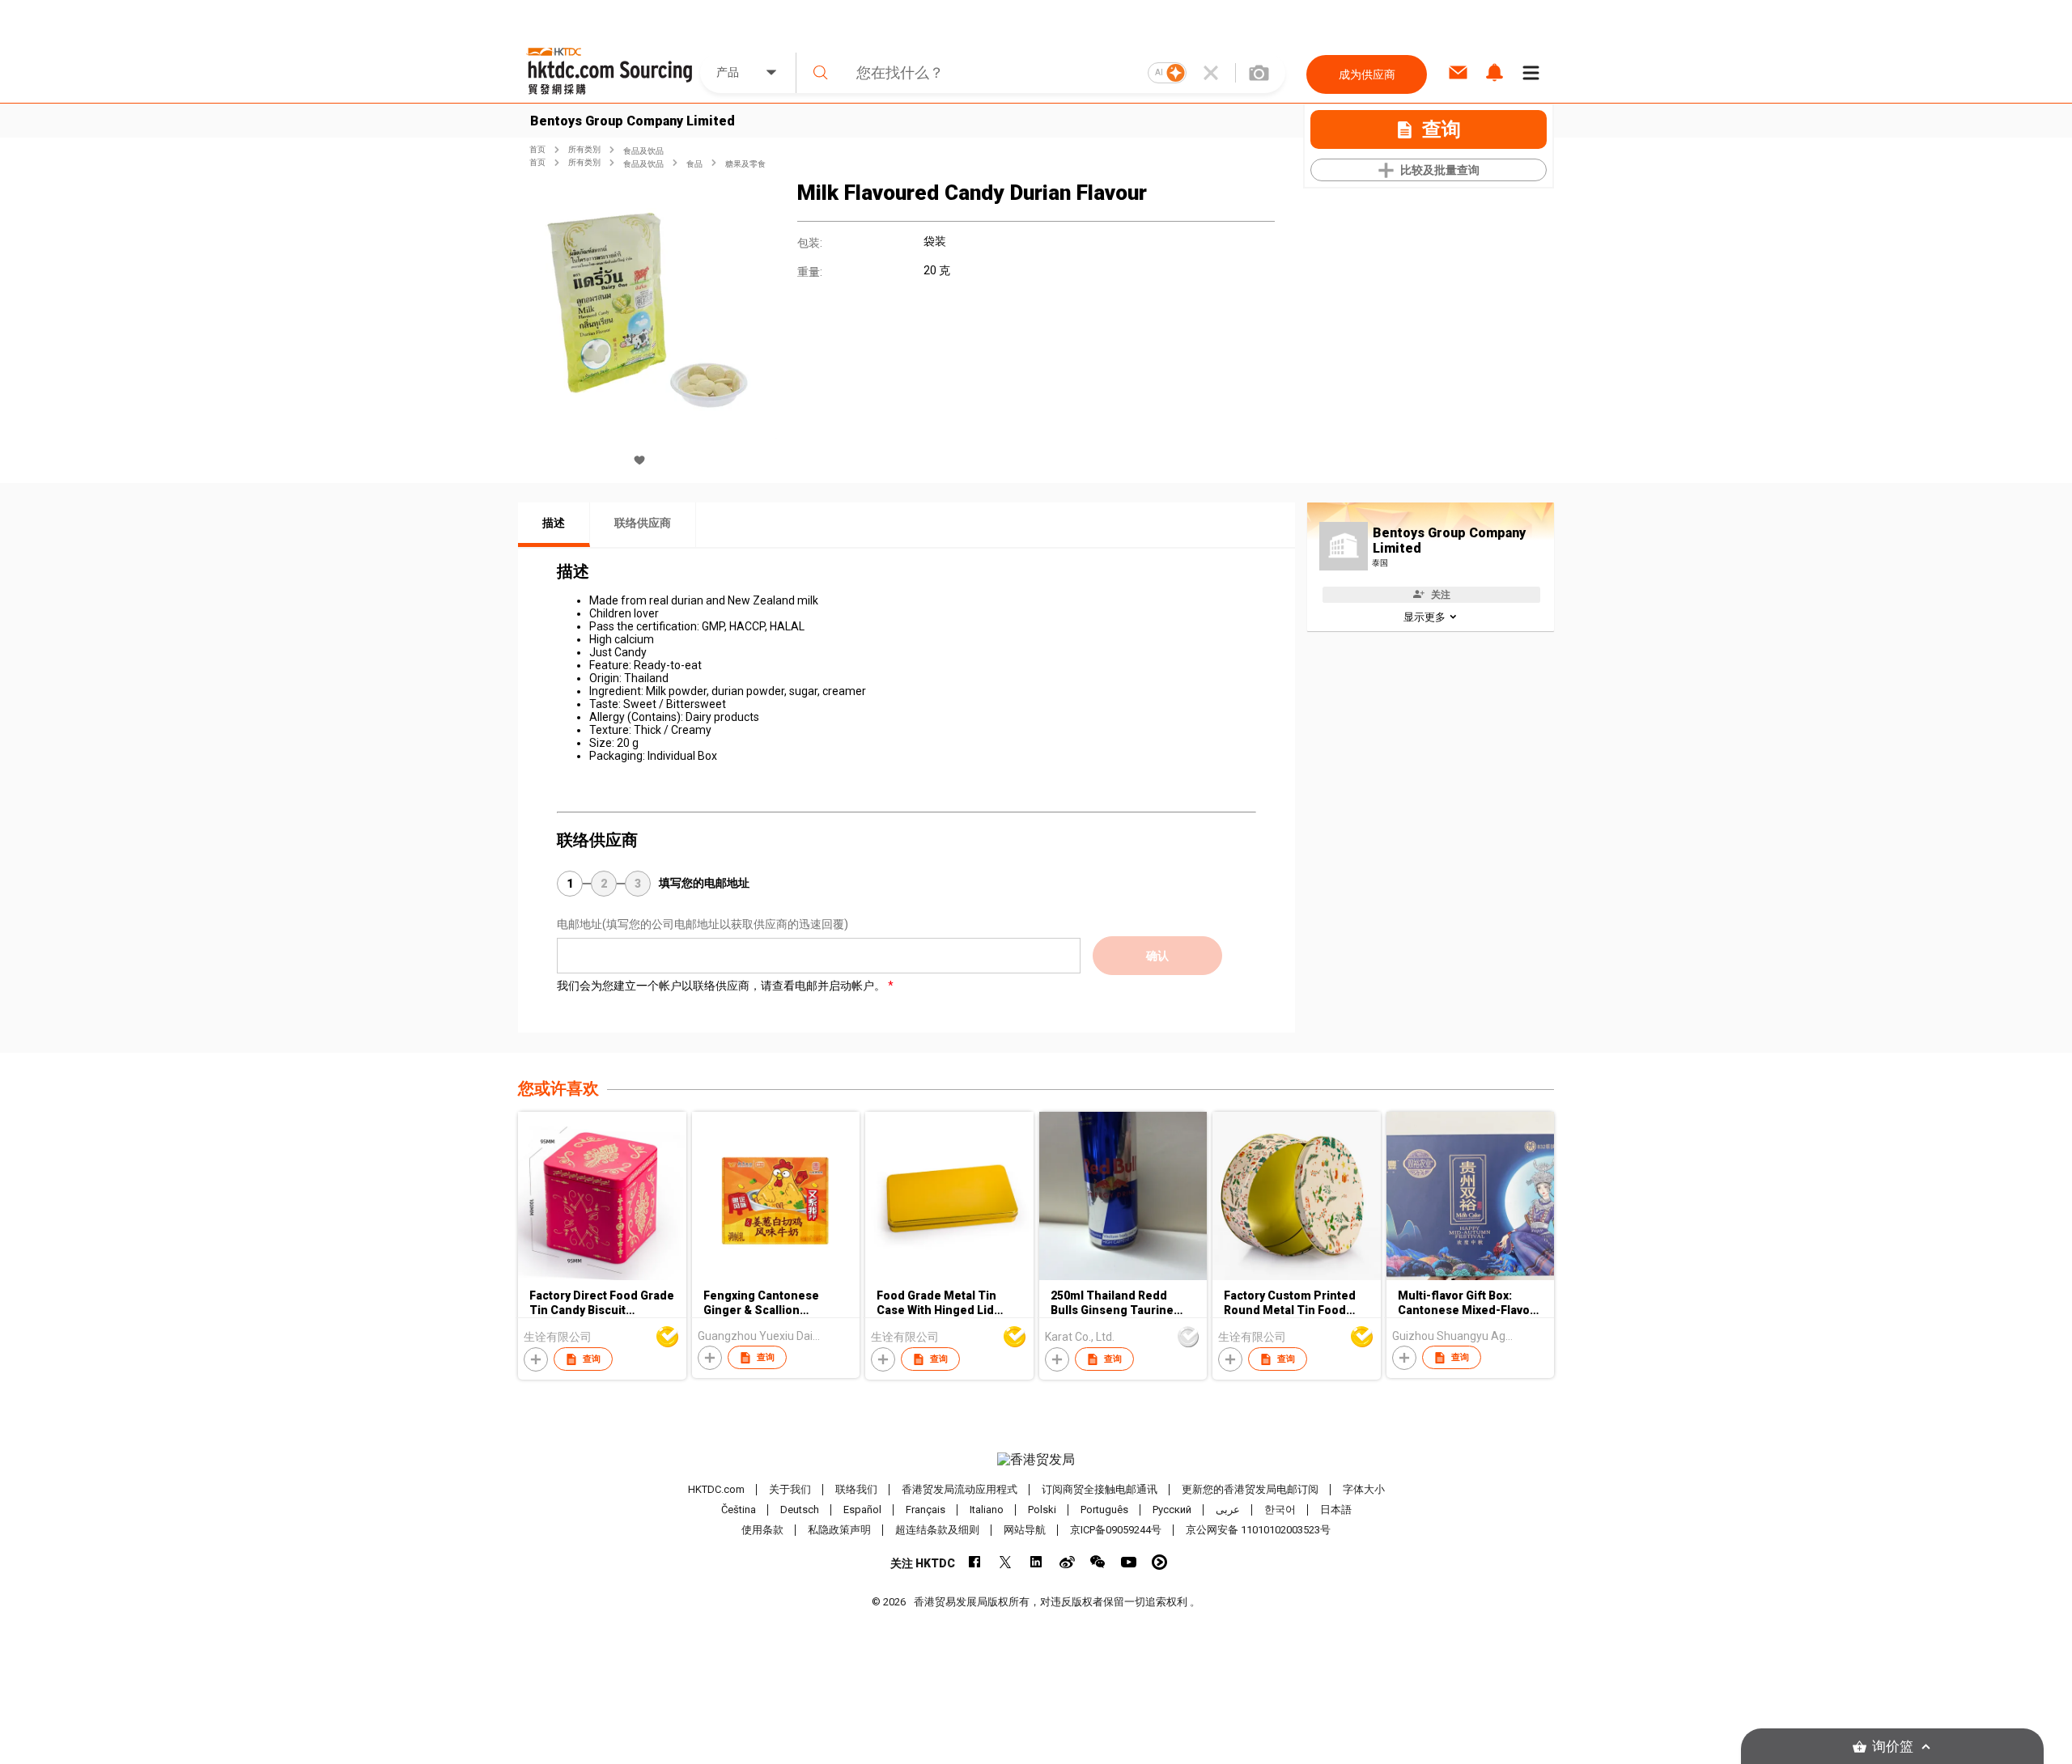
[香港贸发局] (1036, 1460)
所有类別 (584, 149)
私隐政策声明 (839, 1530)
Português (1104, 1510)
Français (926, 1510)
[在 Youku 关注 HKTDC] (1159, 1562)
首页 (537, 149)
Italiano (987, 1510)
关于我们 (790, 1489)
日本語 (1336, 1510)
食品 (694, 164)
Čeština (739, 1510)
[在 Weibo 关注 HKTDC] (1067, 1562)
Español (862, 1510)
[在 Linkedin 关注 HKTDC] (1036, 1562)
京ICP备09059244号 (1116, 1530)
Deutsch (800, 1510)
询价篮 (1893, 1747)
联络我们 (856, 1489)
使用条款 (762, 1530)
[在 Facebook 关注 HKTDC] (975, 1562)
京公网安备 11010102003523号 (1258, 1530)
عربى (1228, 1510)
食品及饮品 (643, 151)
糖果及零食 (745, 164)
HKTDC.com (716, 1489)
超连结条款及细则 (937, 1530)
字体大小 (1364, 1489)
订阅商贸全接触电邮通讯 (1100, 1489)
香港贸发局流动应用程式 (960, 1489)
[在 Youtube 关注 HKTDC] (1129, 1562)
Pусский (1172, 1510)
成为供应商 (1367, 74)
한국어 (1280, 1510)
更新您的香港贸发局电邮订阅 (1250, 1489)
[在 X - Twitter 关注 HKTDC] (1006, 1562)
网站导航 (1025, 1530)
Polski (1042, 1510)
